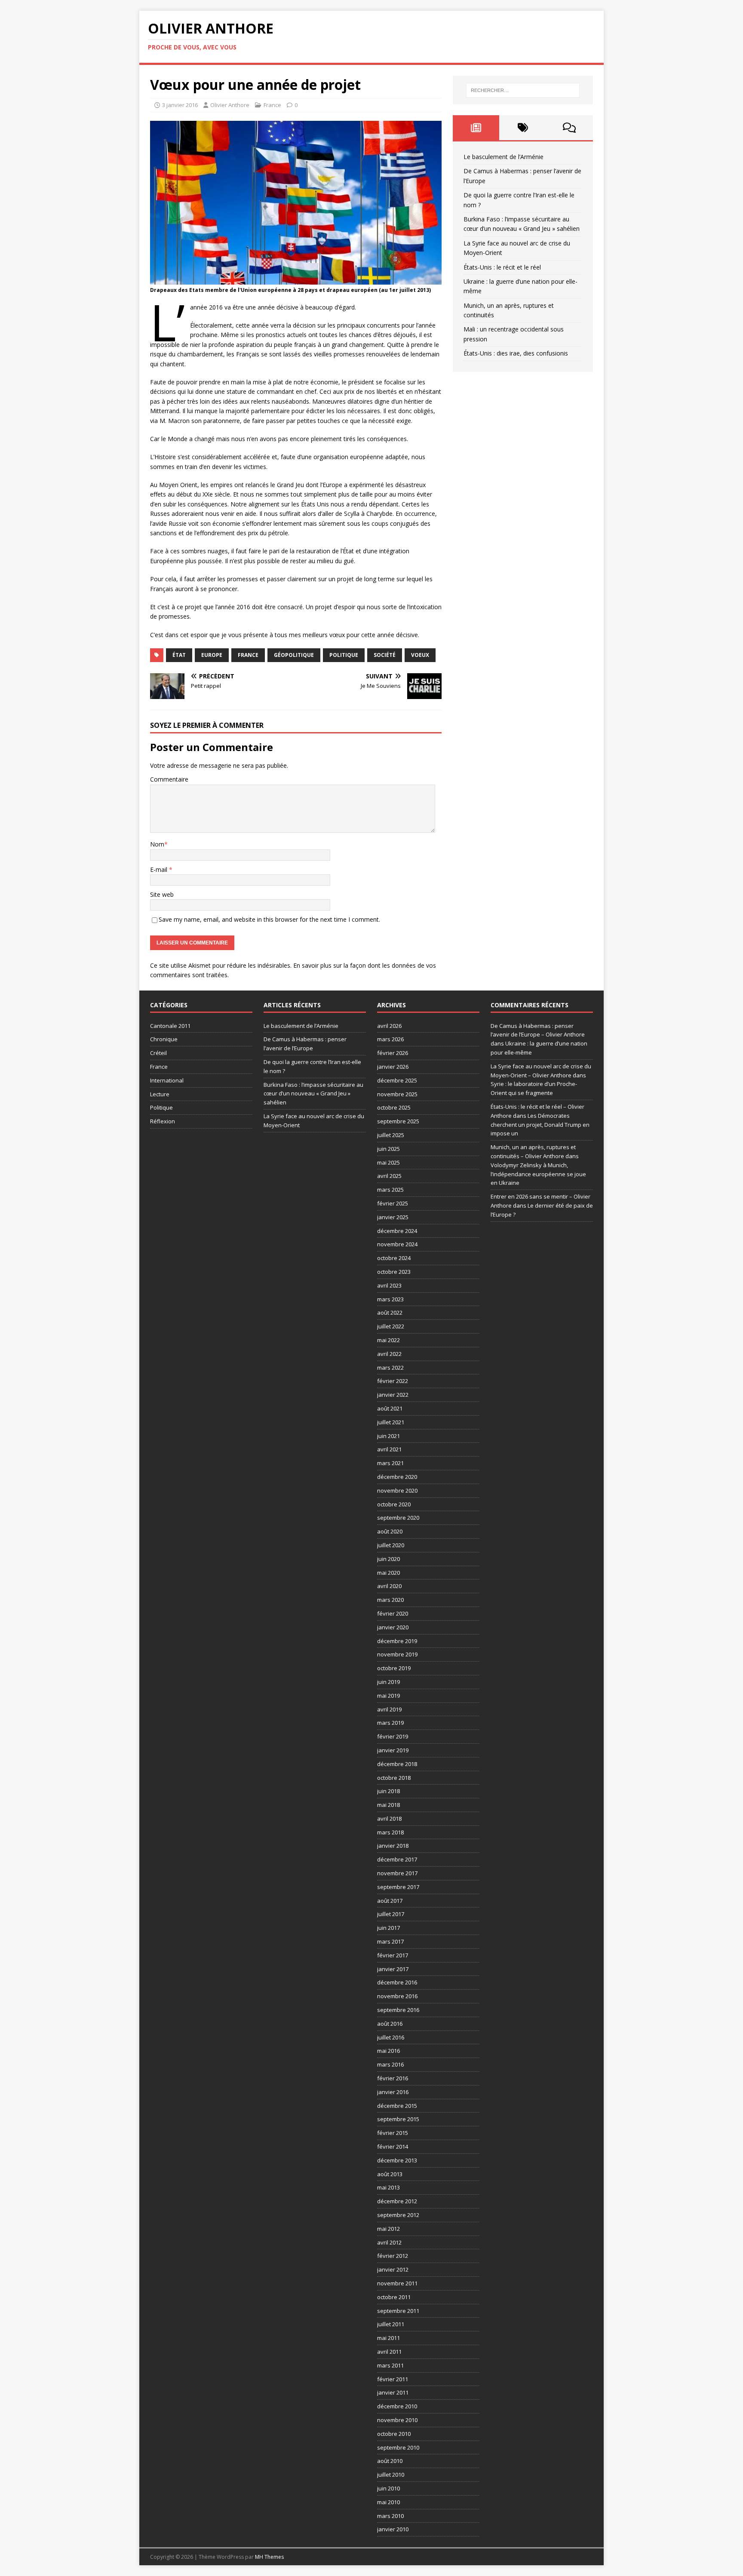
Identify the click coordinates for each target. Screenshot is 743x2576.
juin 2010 (388, 2488)
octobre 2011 (394, 2297)
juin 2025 (388, 1149)
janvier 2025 (393, 1217)
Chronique (164, 1039)
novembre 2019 (397, 1654)
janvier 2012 (393, 2269)
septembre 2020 (398, 1518)
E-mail (160, 869)
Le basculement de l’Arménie (504, 157)
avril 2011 (389, 2352)
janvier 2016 (393, 2092)
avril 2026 (389, 1026)
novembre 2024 (397, 1244)
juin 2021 (388, 1436)
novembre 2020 (397, 1490)
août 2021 (390, 1408)
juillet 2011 (391, 2324)
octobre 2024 (394, 1258)
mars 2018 (390, 1832)
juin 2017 (388, 1928)
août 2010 (390, 2461)
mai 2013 (388, 2187)
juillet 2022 (391, 1326)
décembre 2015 (397, 2106)
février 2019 (393, 1736)
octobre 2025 (394, 1107)
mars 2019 (390, 1723)
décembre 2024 (397, 1231)
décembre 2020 (397, 1477)
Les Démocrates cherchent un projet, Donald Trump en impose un (540, 1125)
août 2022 (390, 1313)
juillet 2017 (391, 1914)
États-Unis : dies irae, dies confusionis (516, 353)
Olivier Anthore (230, 105)
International (167, 1080)
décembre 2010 (397, 2406)
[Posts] (476, 128)
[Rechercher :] (523, 90)
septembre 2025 (398, 1121)
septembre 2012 (398, 2215)
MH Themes (269, 2557)
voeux (420, 655)
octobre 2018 (394, 1778)
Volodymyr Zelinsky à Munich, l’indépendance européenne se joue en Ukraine (538, 1174)
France (272, 105)
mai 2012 (388, 2229)
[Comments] (570, 128)
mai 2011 (388, 2338)
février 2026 (393, 1053)
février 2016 (393, 2078)
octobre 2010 (394, 2434)
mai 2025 (388, 1162)
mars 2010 (390, 2516)
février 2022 (393, 1381)
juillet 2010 (391, 2475)
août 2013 (390, 2174)
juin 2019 (388, 1682)
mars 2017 (390, 1941)
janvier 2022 (393, 1395)
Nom (157, 844)
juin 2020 (388, 1559)
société (385, 655)
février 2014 (393, 2147)
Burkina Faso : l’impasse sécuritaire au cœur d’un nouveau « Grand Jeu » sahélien (313, 1094)
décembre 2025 (397, 1080)
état (179, 655)
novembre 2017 (397, 1873)
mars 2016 (390, 2064)
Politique (161, 1107)
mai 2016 (388, 2051)
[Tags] (523, 128)
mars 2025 (390, 1190)
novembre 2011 (397, 2283)
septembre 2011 (398, 2311)
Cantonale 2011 (170, 1026)
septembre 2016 (398, 2010)
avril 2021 (389, 1449)
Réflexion (163, 1121)
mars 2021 (390, 1463)
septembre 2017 (398, 1887)
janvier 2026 (393, 1067)
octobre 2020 (394, 1504)
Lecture (160, 1094)
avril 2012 (389, 2242)
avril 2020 (389, 1586)
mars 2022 (390, 1368)
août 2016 (390, 2024)
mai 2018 (388, 1805)
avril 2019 (389, 1709)
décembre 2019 (397, 1641)
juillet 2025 (391, 1135)
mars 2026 (390, 1039)
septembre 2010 (398, 2447)
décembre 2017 (397, 1859)
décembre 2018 (397, 1764)
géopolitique (294, 655)
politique (344, 655)
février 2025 (393, 1203)
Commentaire (169, 779)
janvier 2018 (393, 1846)
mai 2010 (388, 2502)
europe (212, 655)
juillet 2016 (391, 2037)
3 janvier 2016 (180, 105)
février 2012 (393, 2256)
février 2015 (393, 2133)
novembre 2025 (397, 1094)
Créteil (158, 1053)
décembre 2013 (397, 2160)
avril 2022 (389, 1354)
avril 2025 (389, 1176)
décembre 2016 (397, 1982)
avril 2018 (389, 1819)
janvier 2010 (393, 2529)
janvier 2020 (393, 1627)
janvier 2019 (393, 1750)
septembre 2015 (398, 2119)
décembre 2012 (397, 2201)
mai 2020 (388, 1573)
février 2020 (393, 1613)
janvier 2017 (393, 1969)
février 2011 (393, 2379)
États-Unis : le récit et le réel (502, 267)
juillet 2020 (391, 1545)
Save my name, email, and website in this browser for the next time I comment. (269, 919)
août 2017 (390, 1901)
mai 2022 (388, 1340)
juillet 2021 (391, 1422)
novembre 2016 (397, 1996)
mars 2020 (390, 1600)
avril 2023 (389, 1285)
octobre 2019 (394, 1668)
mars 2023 (390, 1299)
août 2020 (390, 1531)
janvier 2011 (393, 2392)
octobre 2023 (394, 1272)
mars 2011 (390, 2365)
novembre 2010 (397, 2420)
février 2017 (393, 1955)
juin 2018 (388, 1791)
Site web (162, 894)
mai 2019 (388, 1696)
